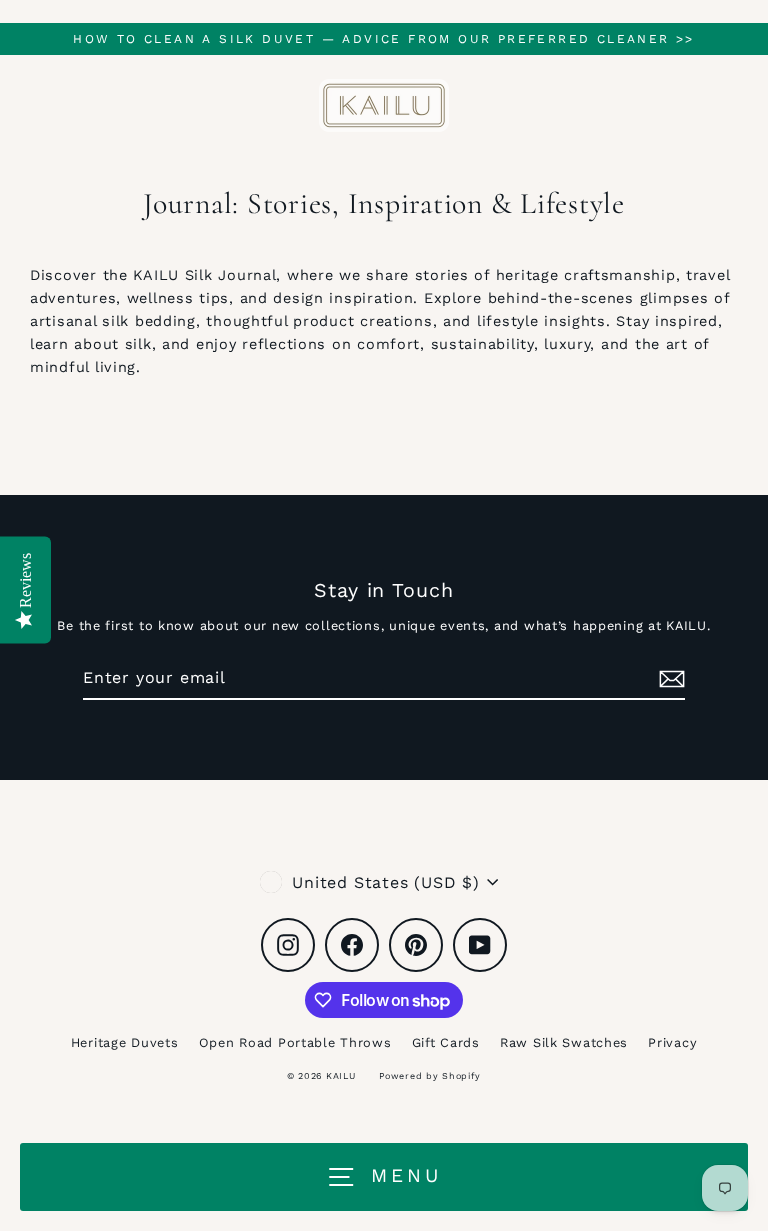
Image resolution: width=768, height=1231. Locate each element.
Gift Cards (446, 1042)
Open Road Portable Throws (295, 1042)
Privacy (672, 1042)
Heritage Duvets (125, 1042)
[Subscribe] (669, 679)
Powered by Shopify (430, 1076)
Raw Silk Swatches (564, 1042)
